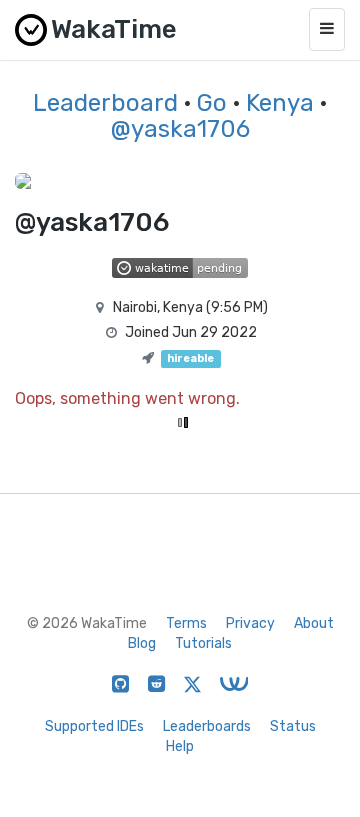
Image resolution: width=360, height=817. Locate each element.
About (314, 623)
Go (212, 103)
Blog (142, 643)
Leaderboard (105, 103)
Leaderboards (207, 726)
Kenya (280, 103)
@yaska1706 (180, 129)
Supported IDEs (94, 726)
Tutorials (203, 643)
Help (180, 746)
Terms (186, 623)
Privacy (250, 623)
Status (293, 726)
